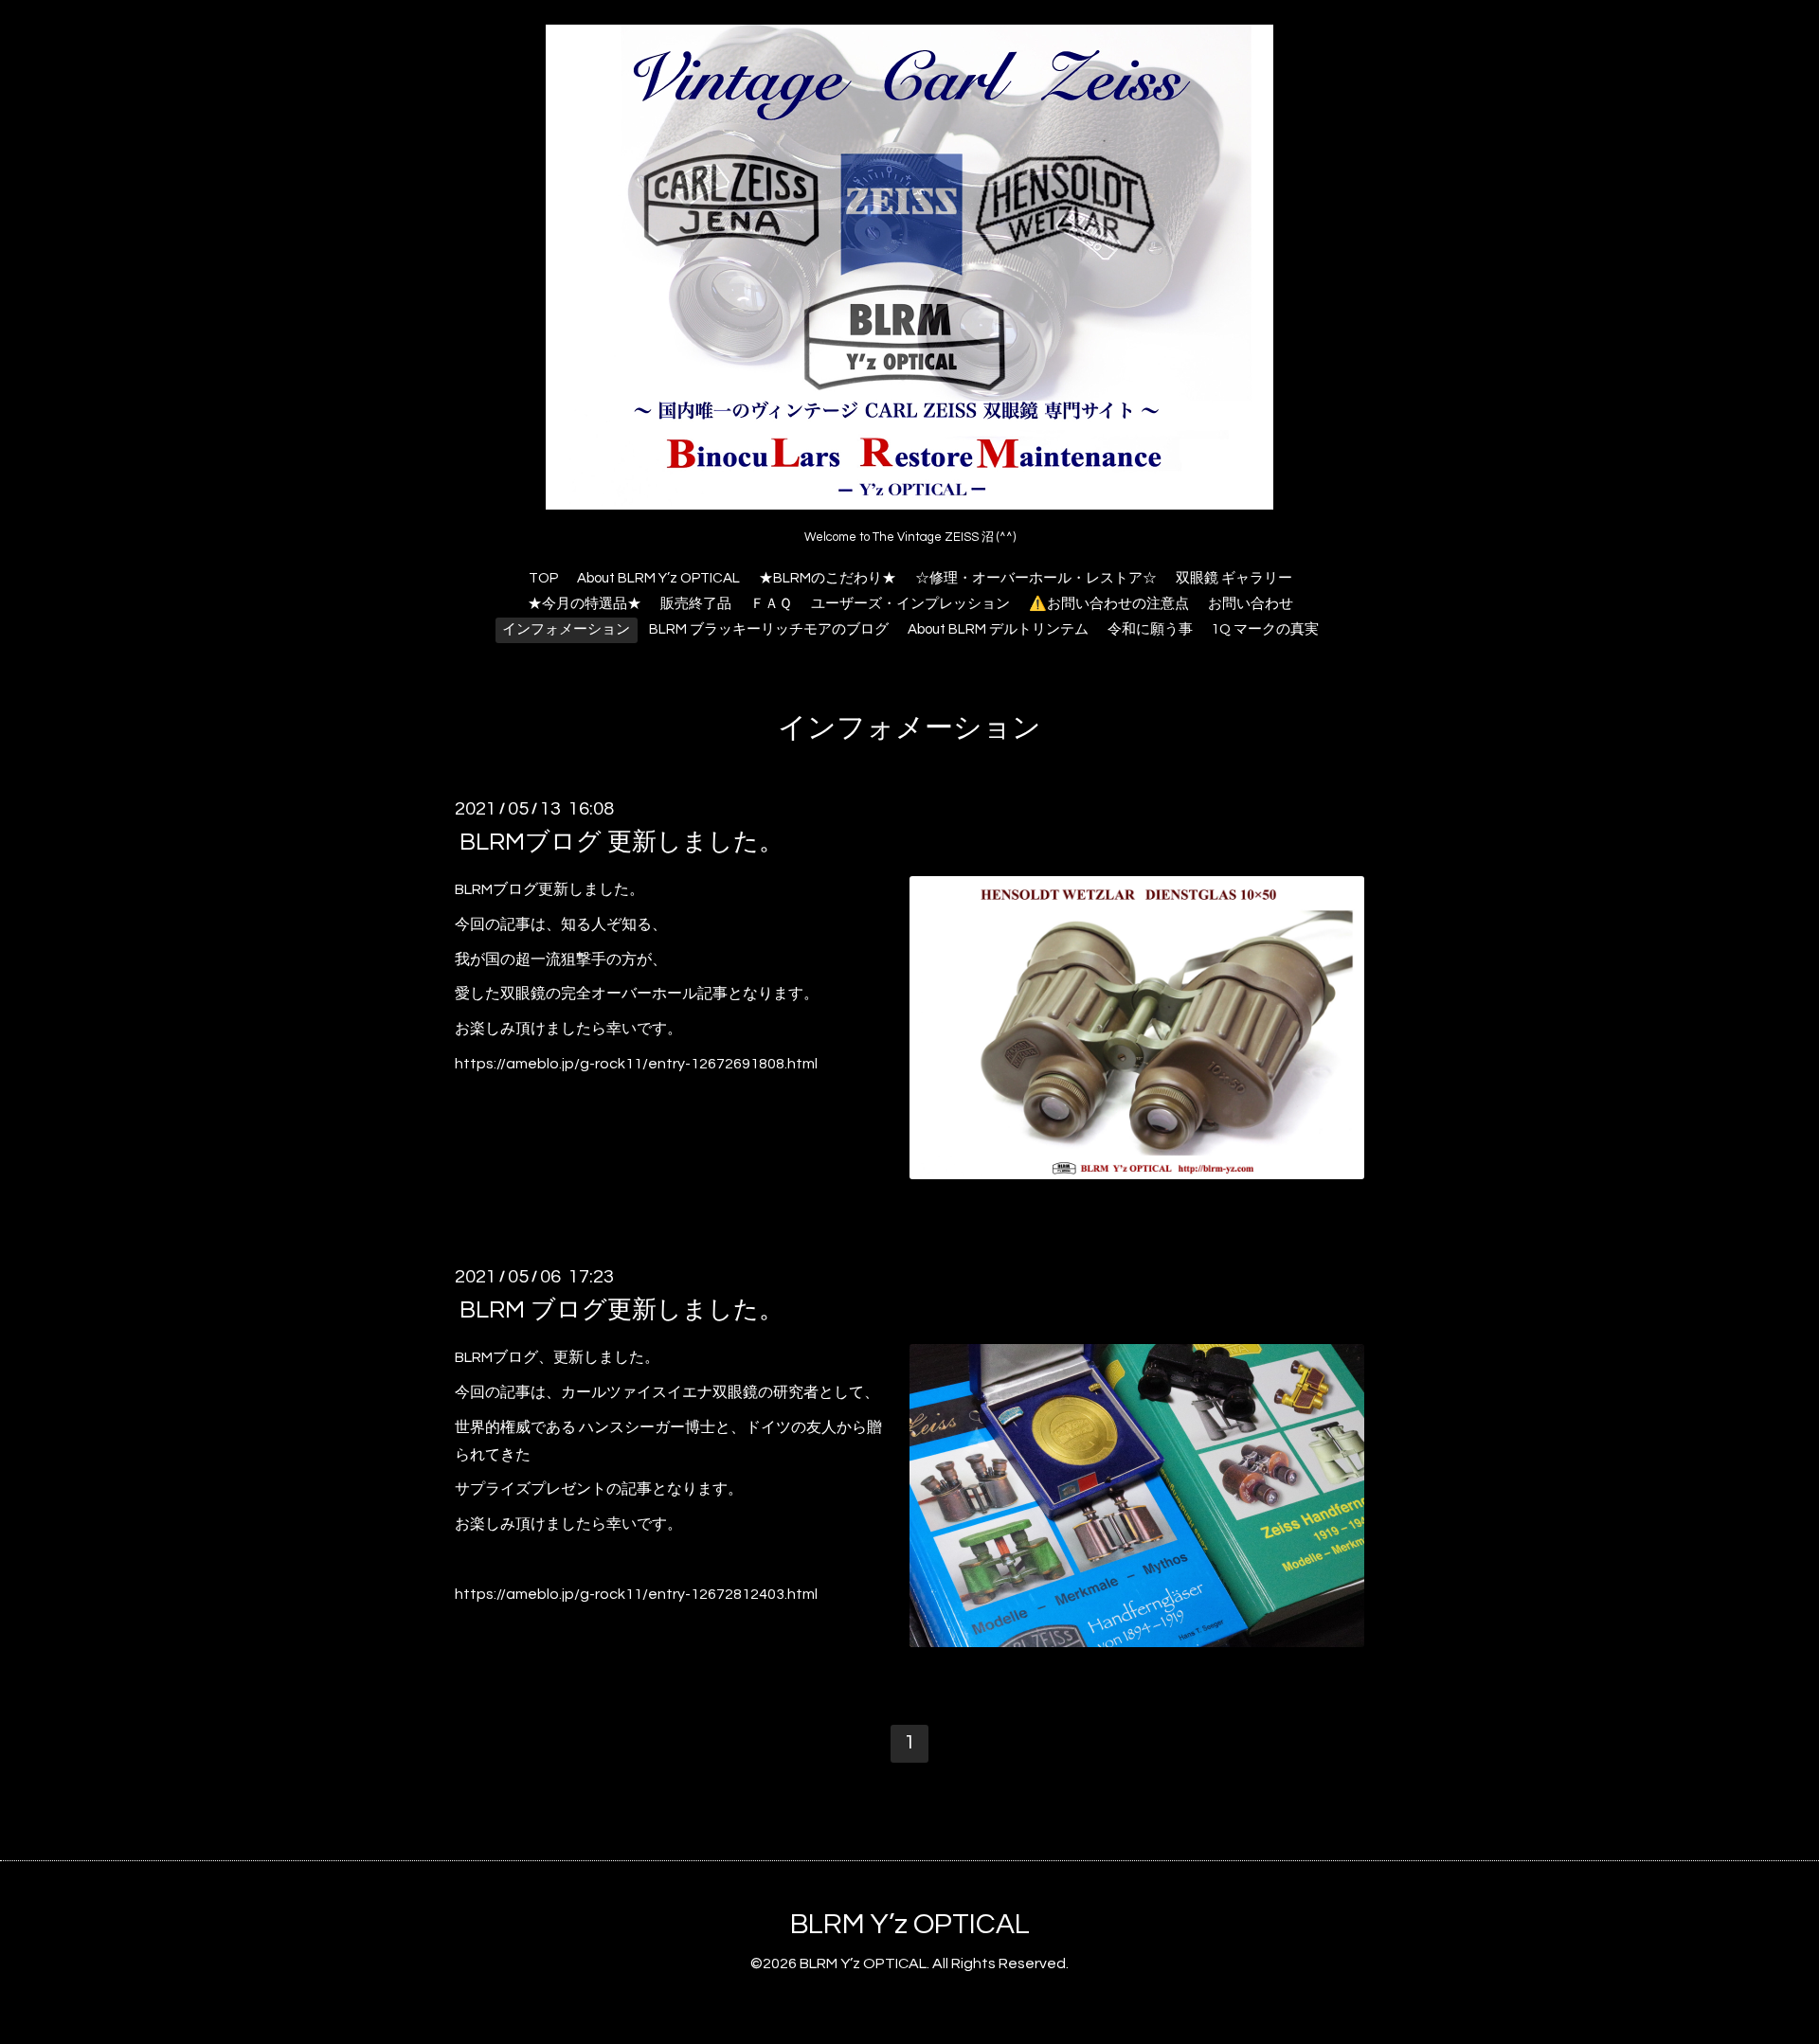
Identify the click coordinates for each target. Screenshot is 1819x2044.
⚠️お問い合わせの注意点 (1109, 604)
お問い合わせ (1251, 604)
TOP (543, 578)
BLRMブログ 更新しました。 (621, 842)
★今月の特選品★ (585, 604)
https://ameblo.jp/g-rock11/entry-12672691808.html (636, 1064)
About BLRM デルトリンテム (998, 629)
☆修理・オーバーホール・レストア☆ (1036, 578)
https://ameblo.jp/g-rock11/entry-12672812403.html (636, 1594)
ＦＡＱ (771, 604)
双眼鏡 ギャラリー (1234, 578)
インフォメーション (566, 629)
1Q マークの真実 (1265, 629)
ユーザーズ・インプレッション (910, 604)
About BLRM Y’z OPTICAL (658, 578)
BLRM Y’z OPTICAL (910, 1924)
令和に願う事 (1150, 629)
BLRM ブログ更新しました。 (621, 1310)
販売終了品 (696, 604)
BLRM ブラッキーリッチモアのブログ (769, 629)
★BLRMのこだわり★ (828, 578)
